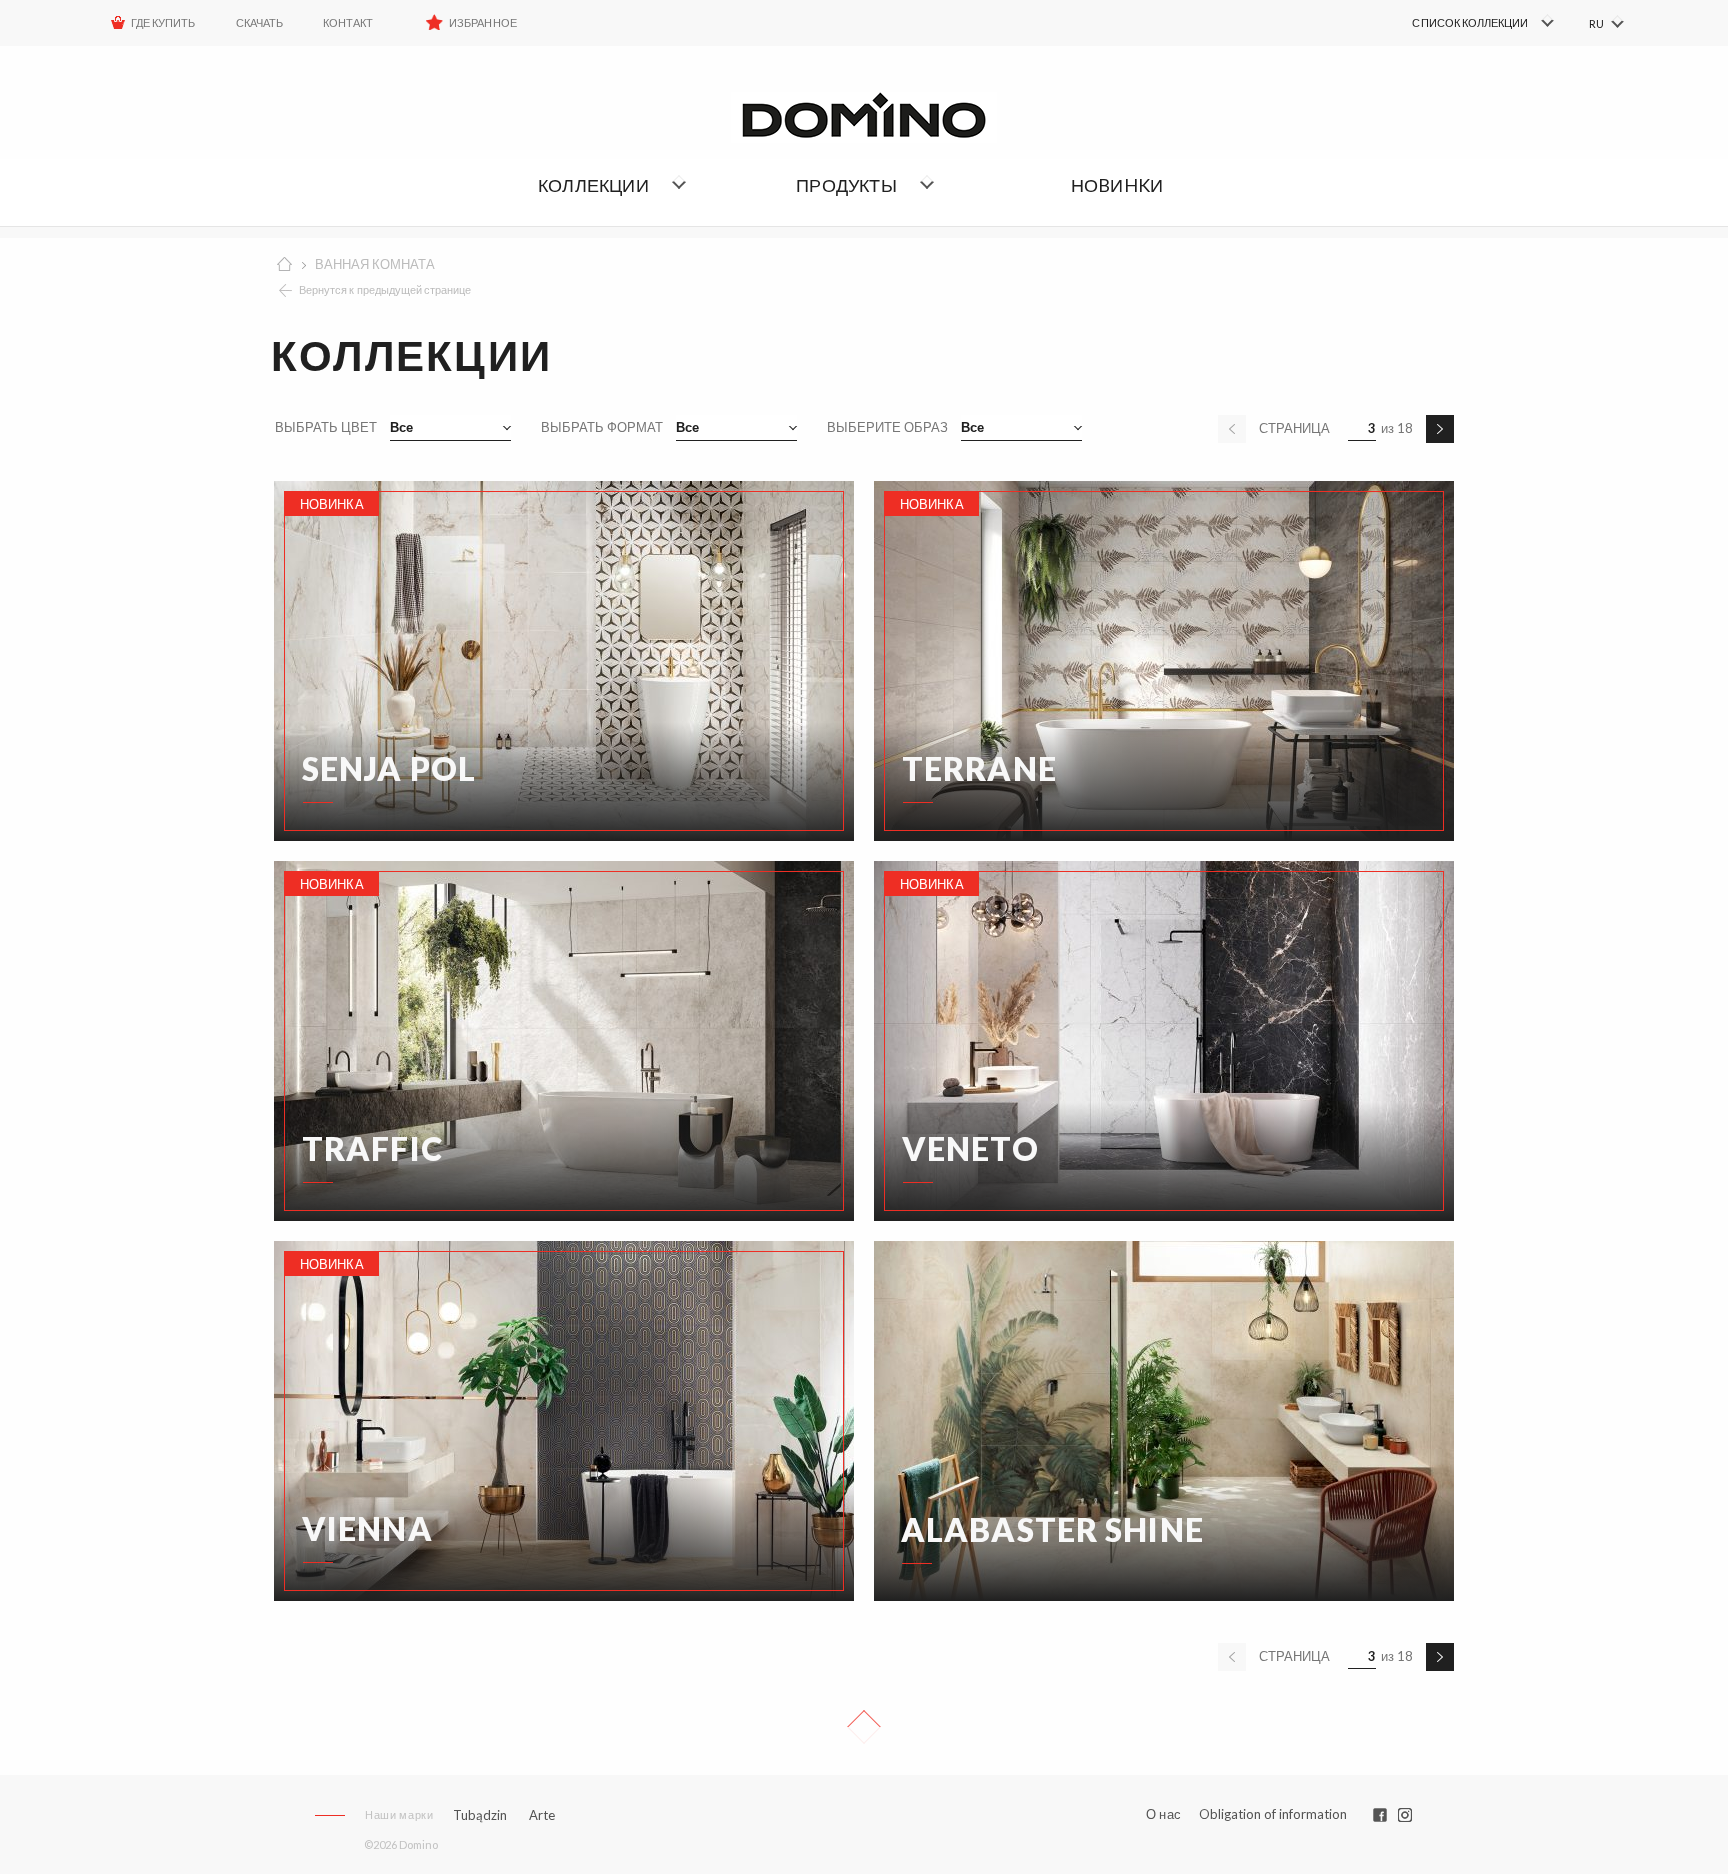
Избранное (482, 22)
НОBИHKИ (1117, 185)
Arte (542, 1815)
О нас (1163, 1814)
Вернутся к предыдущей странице (385, 289)
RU (1596, 23)
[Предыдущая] (1232, 429)
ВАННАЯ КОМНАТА (375, 264)
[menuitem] (1454, 23)
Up (864, 1727)
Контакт (348, 22)
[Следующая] (1440, 429)
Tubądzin (480, 1815)
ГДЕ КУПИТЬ (163, 22)
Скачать (259, 22)
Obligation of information (1273, 1814)
